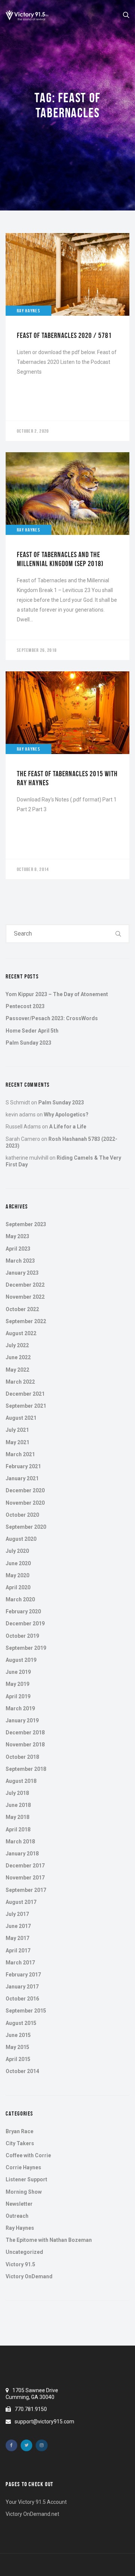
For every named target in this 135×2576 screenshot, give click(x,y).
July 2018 (17, 1793)
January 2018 (22, 1854)
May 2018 (17, 1817)
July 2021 (17, 1430)
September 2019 (26, 1648)
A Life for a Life (68, 1127)
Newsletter (19, 2204)
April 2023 (18, 1249)
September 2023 (26, 1224)
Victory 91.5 (20, 2264)
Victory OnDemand (29, 2276)
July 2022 (17, 1345)
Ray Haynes (20, 2228)
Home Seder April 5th (32, 1031)
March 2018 (20, 1842)
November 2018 (25, 1745)
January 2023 (22, 1273)
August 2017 (21, 1902)
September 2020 (26, 1527)
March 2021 (20, 1454)
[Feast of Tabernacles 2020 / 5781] (67, 337)
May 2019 (17, 1684)
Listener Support (26, 2179)
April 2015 (18, 2059)
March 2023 (20, 1261)
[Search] (118, 934)
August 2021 (21, 1418)
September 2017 (26, 1890)
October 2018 (22, 1757)
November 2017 (25, 1878)
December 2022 (25, 1285)
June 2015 (18, 2035)
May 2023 (17, 1236)
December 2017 (25, 1866)
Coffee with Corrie (28, 2155)
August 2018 (21, 1781)
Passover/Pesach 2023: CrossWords (52, 1018)
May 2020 (17, 1575)
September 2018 (26, 1769)
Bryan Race (19, 2131)
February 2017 (23, 1975)
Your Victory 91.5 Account (36, 2502)
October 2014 (22, 2071)
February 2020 (23, 1611)
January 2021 (22, 1478)
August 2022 (21, 1333)
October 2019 (22, 1636)
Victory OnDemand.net (32, 2514)
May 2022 (17, 1370)
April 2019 (18, 1696)
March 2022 (20, 1382)
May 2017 (17, 1938)
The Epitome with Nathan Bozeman (49, 2240)
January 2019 (22, 1720)
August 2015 (21, 2023)
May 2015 (17, 2047)
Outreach (17, 2216)
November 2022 (25, 1297)
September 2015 (26, 2011)
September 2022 (26, 1321)
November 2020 (25, 1503)
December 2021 (25, 1394)
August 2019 (21, 1660)
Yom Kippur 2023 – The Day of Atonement (57, 994)
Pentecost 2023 (25, 1006)
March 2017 (20, 1963)
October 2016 (22, 1999)
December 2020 (25, 1490)
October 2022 (22, 1309)
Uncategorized (24, 2252)
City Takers (20, 2143)
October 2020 (22, 1515)
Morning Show (24, 2192)
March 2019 (20, 1708)
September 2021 (26, 1406)
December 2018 (25, 1732)
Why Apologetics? (66, 1115)
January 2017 (22, 1987)
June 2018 (18, 1805)
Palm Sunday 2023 (28, 1043)
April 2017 (18, 1951)
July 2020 (17, 1551)
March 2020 (20, 1599)
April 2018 (18, 1829)
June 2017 (18, 1926)
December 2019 (25, 1623)
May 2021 (17, 1442)
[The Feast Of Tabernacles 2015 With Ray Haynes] (67, 775)
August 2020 (21, 1539)
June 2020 (18, 1563)
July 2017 (17, 1914)
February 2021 (23, 1466)
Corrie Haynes (23, 2167)
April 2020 (18, 1587)
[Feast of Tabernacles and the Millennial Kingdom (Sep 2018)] (67, 556)
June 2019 (18, 1672)
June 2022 (18, 1357)
